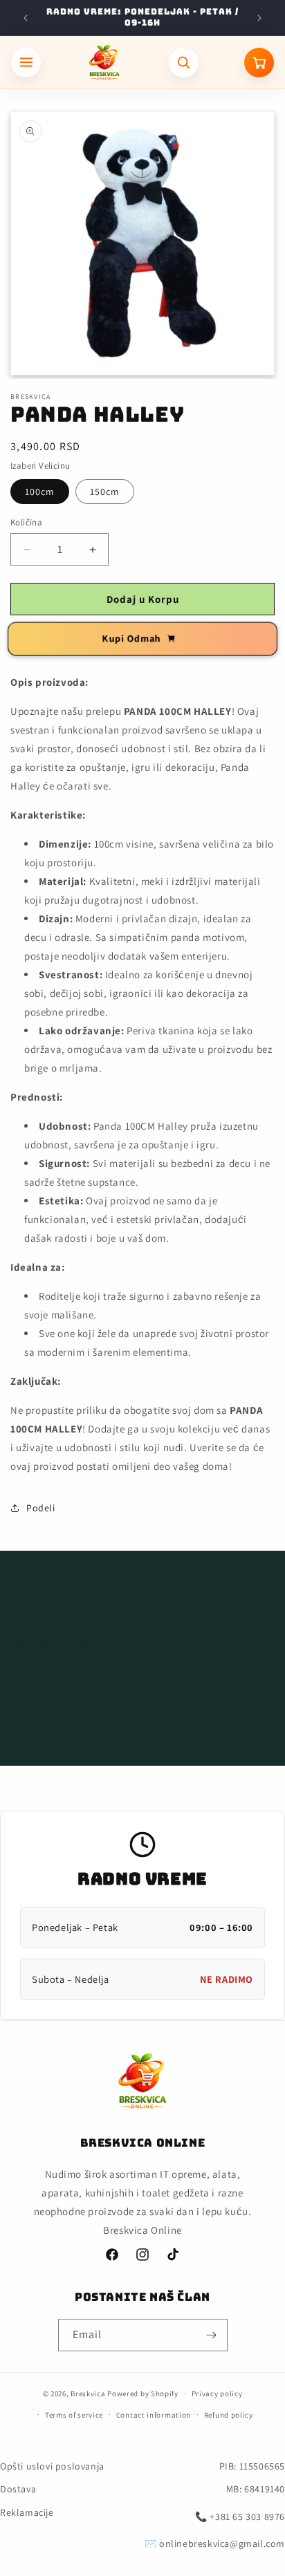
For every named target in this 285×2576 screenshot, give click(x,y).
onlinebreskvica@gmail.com (222, 2544)
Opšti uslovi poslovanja (52, 2466)
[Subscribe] (212, 2335)
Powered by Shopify (143, 2393)
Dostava (18, 2489)
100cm (40, 492)
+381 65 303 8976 (247, 2517)
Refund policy (229, 2415)
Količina (26, 522)
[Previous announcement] (26, 18)
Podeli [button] (41, 1508)
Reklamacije (27, 2512)
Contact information (154, 2415)
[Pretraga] (184, 63)
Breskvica (88, 2393)
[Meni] (26, 63)
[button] (142, 1645)
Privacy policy (217, 2393)
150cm (105, 492)
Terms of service (74, 2415)
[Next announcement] (259, 18)
